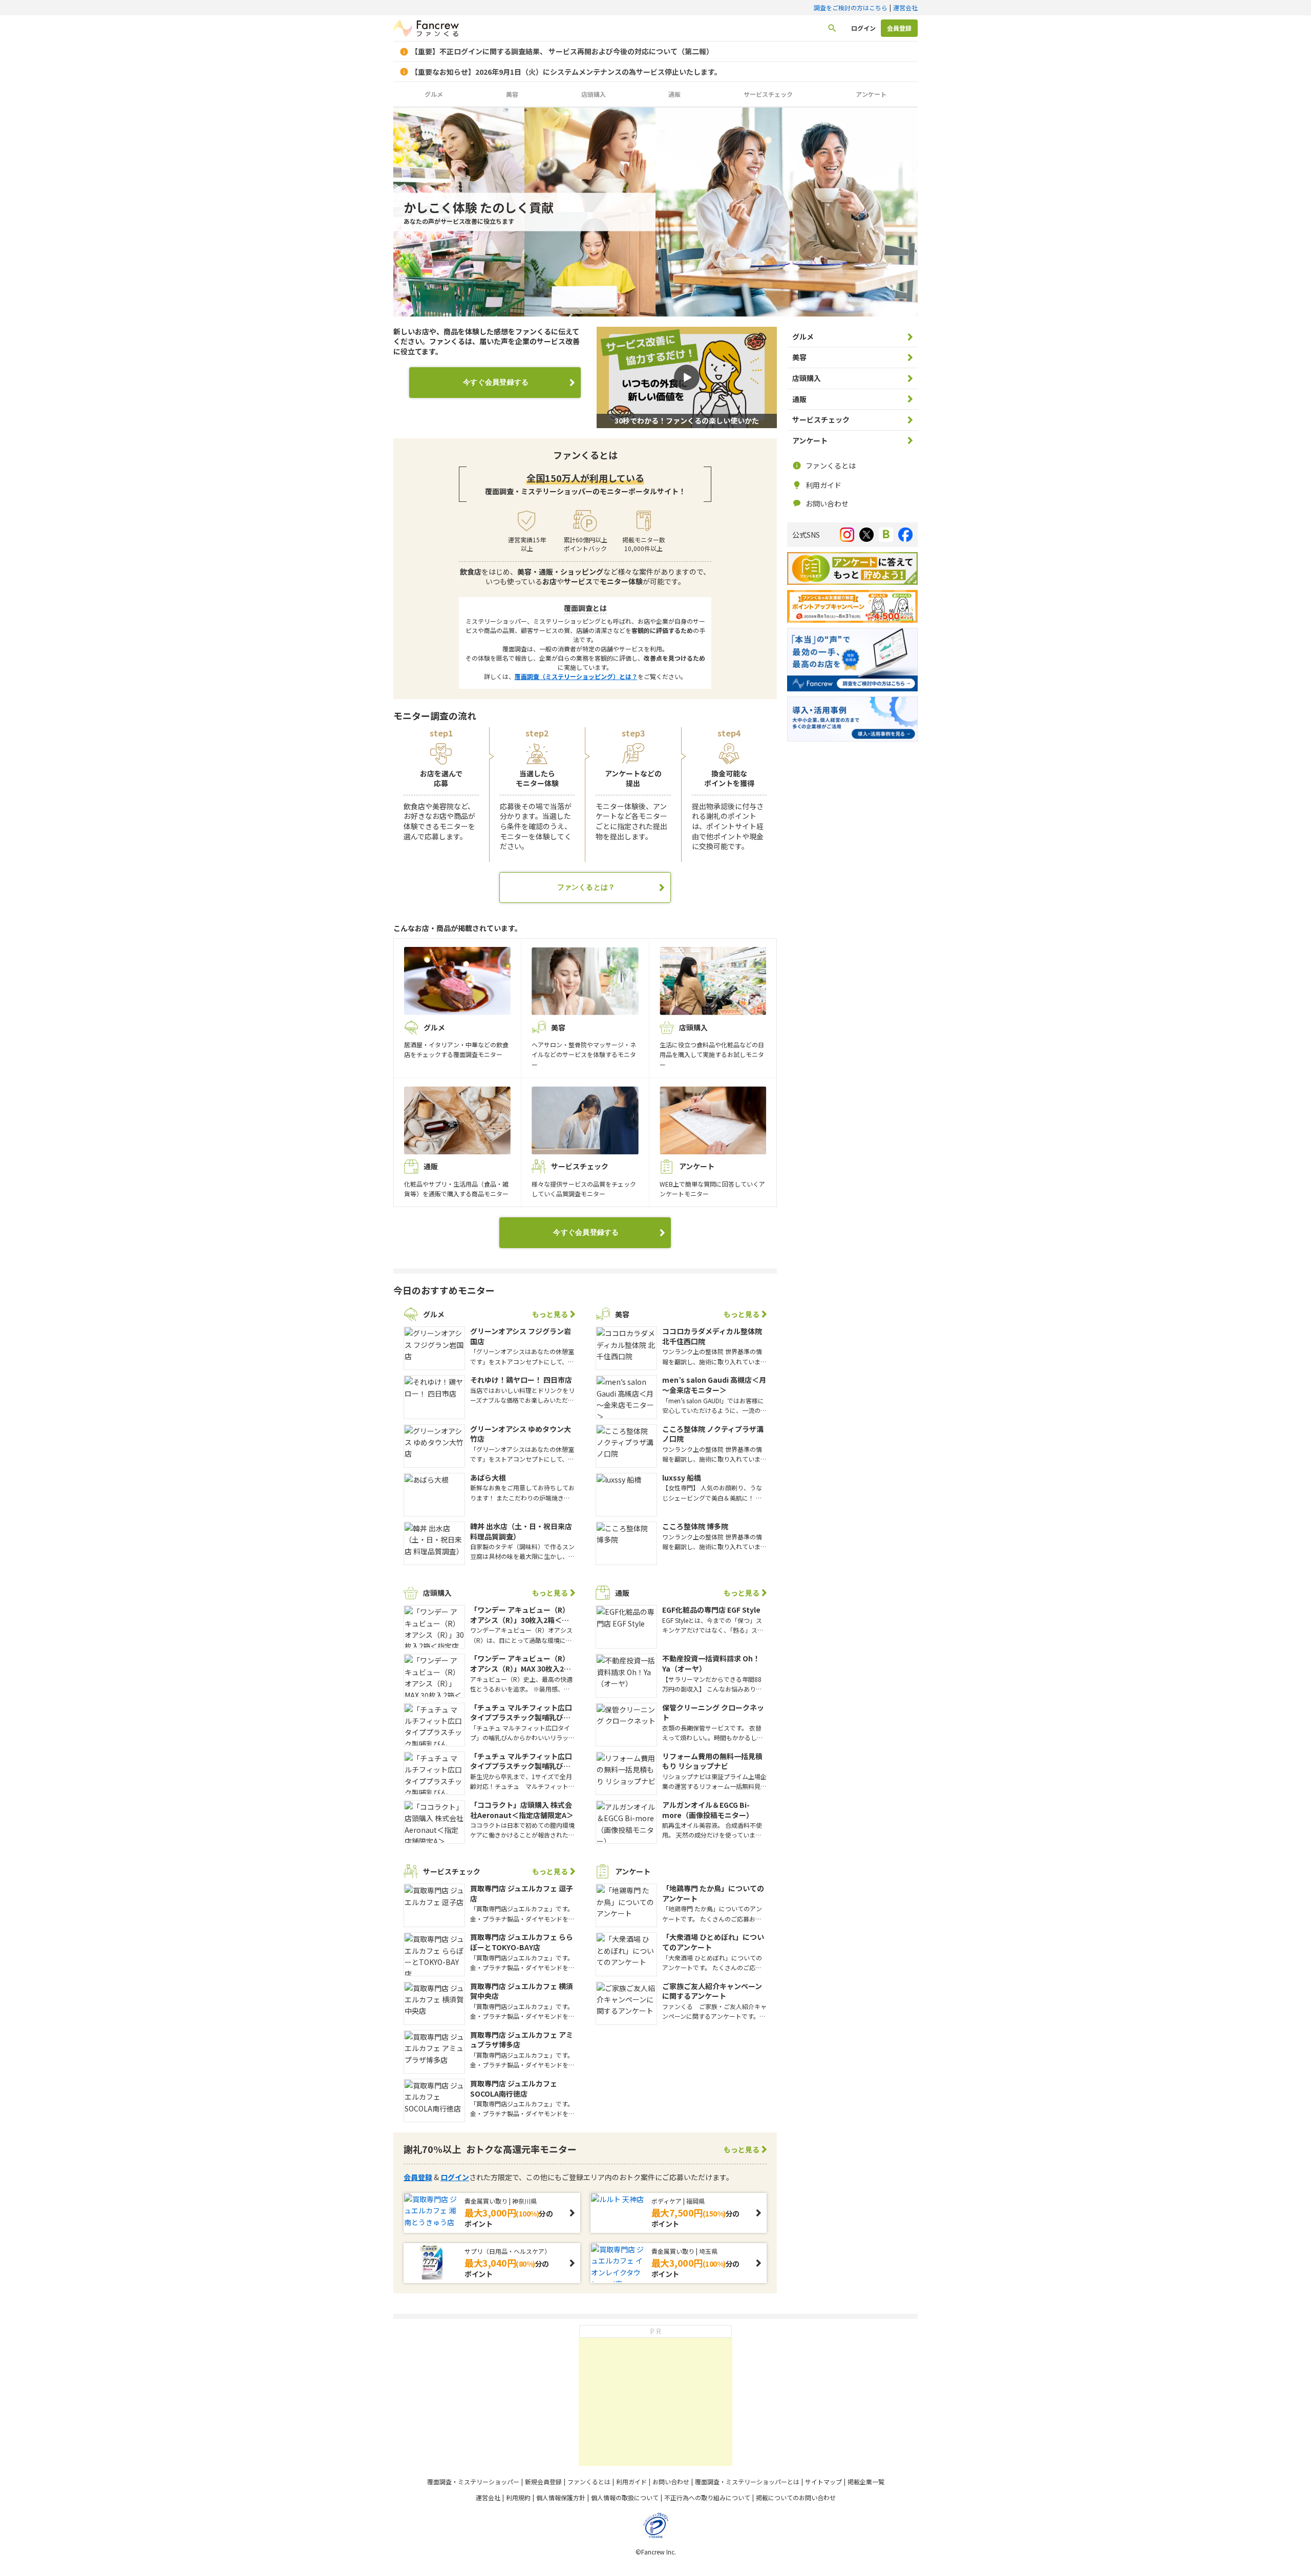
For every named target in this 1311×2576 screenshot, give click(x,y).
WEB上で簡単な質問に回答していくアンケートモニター (712, 1179)
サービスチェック (768, 94)
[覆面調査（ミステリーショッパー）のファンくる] (426, 29)
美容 (512, 94)
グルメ (434, 94)
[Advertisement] (655, 2402)
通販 (674, 94)
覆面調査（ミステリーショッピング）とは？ (576, 676)
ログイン (863, 28)
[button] (687, 377)
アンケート (871, 94)
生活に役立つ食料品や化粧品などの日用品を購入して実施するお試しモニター (712, 1046)
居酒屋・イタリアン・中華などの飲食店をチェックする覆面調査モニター (456, 1041)
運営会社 (905, 7)
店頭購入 (594, 94)
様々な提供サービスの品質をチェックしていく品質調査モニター (584, 1179)
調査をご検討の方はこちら (851, 7)
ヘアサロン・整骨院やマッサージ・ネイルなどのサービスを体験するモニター (584, 1046)
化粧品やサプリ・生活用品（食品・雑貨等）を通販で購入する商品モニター (456, 1179)
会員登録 (899, 28)
